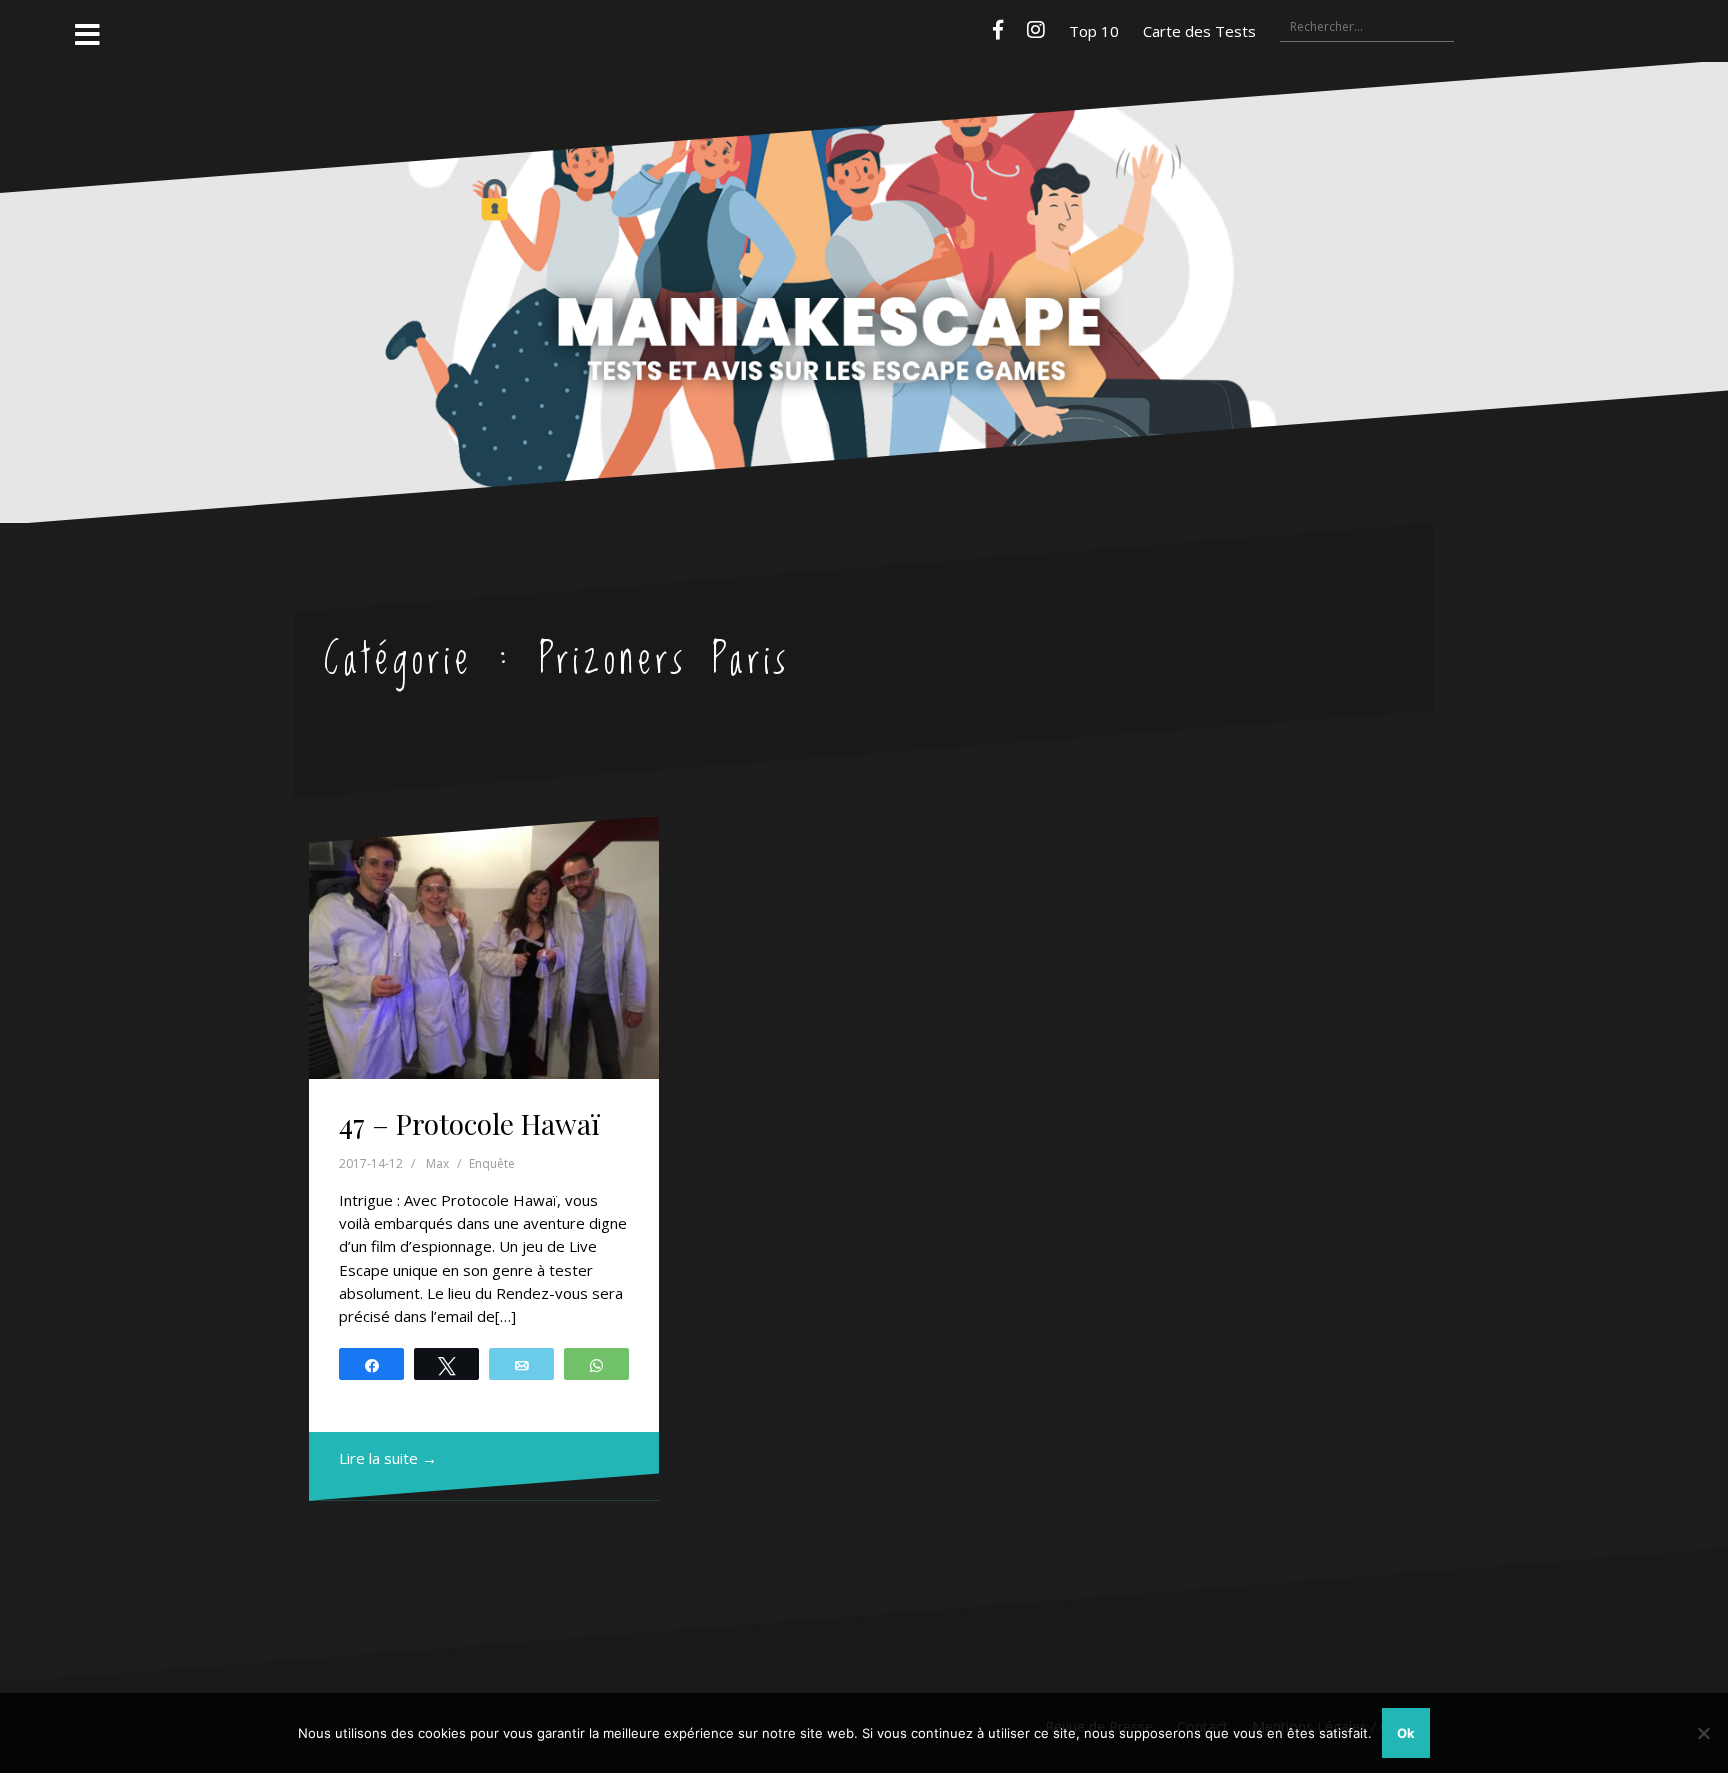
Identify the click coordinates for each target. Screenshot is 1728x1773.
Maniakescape (864, 253)
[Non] (1703, 1733)
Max (437, 1163)
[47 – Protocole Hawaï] (484, 948)
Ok (1406, 1733)
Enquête (492, 1163)
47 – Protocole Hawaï (469, 1123)
